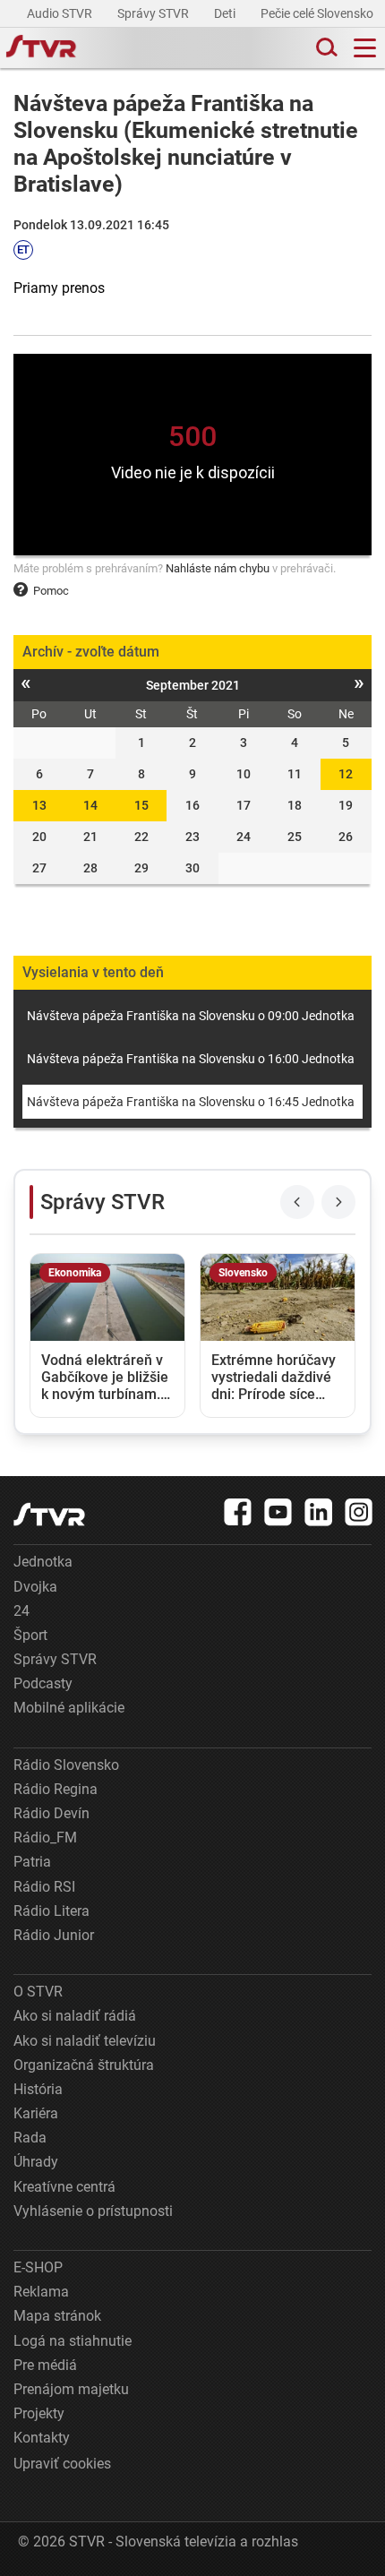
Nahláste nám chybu (218, 568)
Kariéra (36, 2113)
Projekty (39, 2413)
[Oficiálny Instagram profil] (359, 1512)
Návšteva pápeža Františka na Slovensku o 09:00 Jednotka (191, 1016)
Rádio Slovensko (66, 1765)
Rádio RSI (44, 1887)
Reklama (41, 2292)
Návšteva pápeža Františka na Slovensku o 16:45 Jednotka (191, 1102)
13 (39, 805)
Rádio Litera (51, 1911)
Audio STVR (61, 13)
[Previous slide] (297, 1202)
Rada (30, 2138)
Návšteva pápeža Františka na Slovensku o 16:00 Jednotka (191, 1059)
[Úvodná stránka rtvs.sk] (41, 48)
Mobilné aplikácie (69, 1708)
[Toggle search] (325, 48)
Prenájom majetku (71, 2389)
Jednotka (43, 1562)
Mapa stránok (57, 2316)
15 (141, 805)
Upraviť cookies (62, 2464)
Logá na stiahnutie (73, 2341)
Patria (32, 1862)
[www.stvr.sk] (49, 1514)
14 (90, 805)
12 (346, 774)
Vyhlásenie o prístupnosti (93, 2211)
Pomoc (51, 591)
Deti (226, 13)
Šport (30, 1635)
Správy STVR (154, 13)
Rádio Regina (56, 1789)
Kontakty (42, 2438)
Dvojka (35, 1587)
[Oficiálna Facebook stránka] (238, 1512)
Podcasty (43, 1683)
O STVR (38, 1992)
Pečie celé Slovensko (318, 13)
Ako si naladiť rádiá (75, 2016)
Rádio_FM (45, 1838)
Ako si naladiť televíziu (85, 2041)
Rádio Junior (54, 1935)
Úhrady (36, 2162)
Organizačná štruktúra (84, 2065)
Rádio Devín (51, 1813)
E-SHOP (38, 2267)
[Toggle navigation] (365, 48)
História (38, 2089)
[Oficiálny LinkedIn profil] (319, 1512)
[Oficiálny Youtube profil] (278, 1512)
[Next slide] (338, 1202)
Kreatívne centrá (64, 2187)
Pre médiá (45, 2365)
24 (21, 1611)
